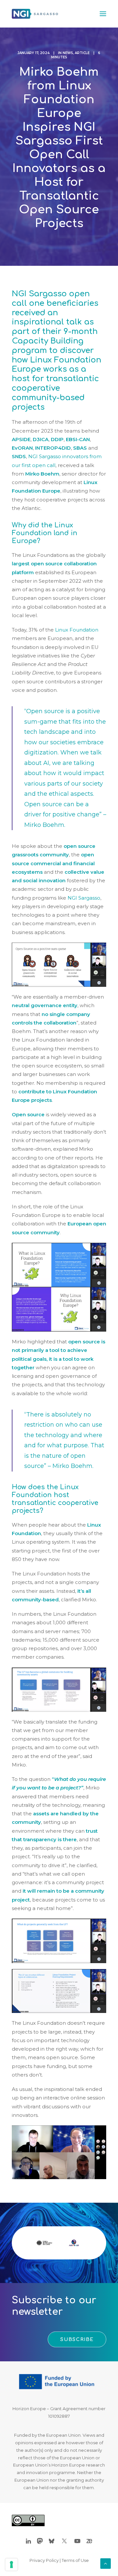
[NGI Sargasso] (35, 14)
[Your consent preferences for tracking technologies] (11, 2565)
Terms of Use (75, 2560)
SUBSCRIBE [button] (77, 2339)
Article (82, 53)
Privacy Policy (44, 2560)
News (68, 53)
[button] (103, 14)
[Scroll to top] (106, 2563)
